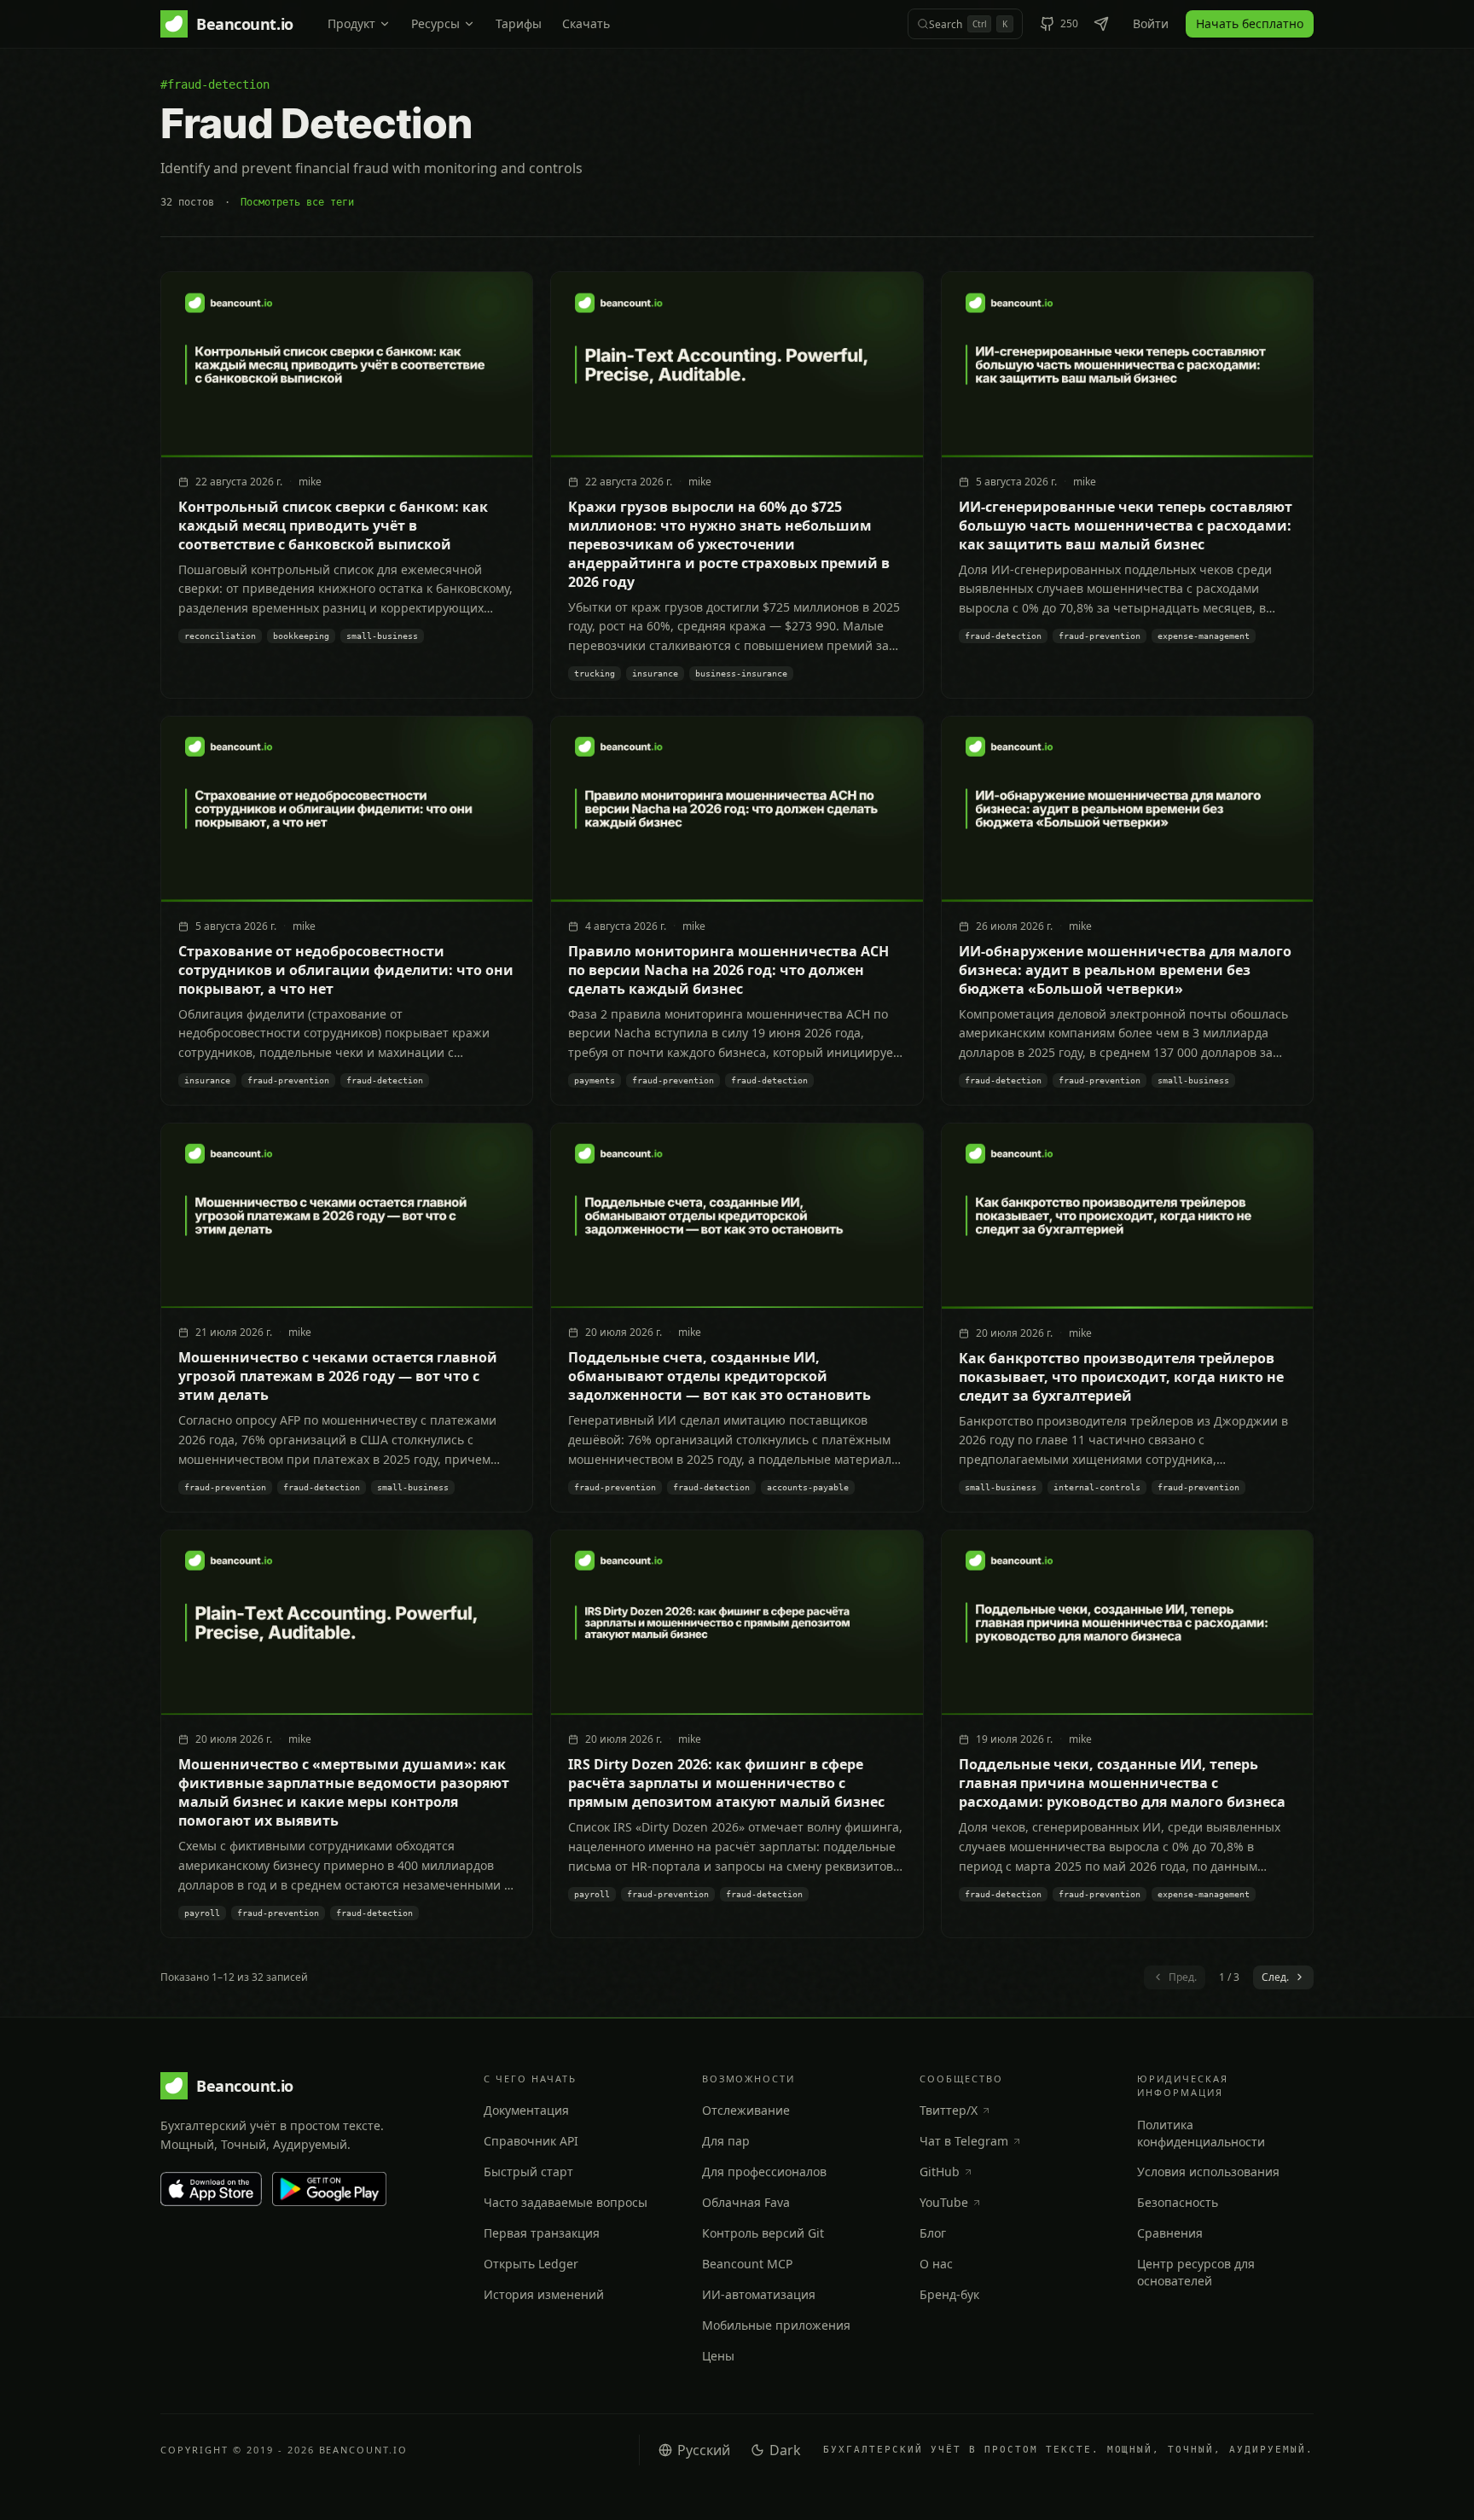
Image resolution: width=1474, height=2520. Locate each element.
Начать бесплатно (1250, 23)
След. (1275, 1977)
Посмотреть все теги (297, 202)
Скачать (586, 23)
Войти (1151, 23)
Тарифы (519, 23)
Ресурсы (435, 23)
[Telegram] (1101, 24)
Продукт (351, 23)
